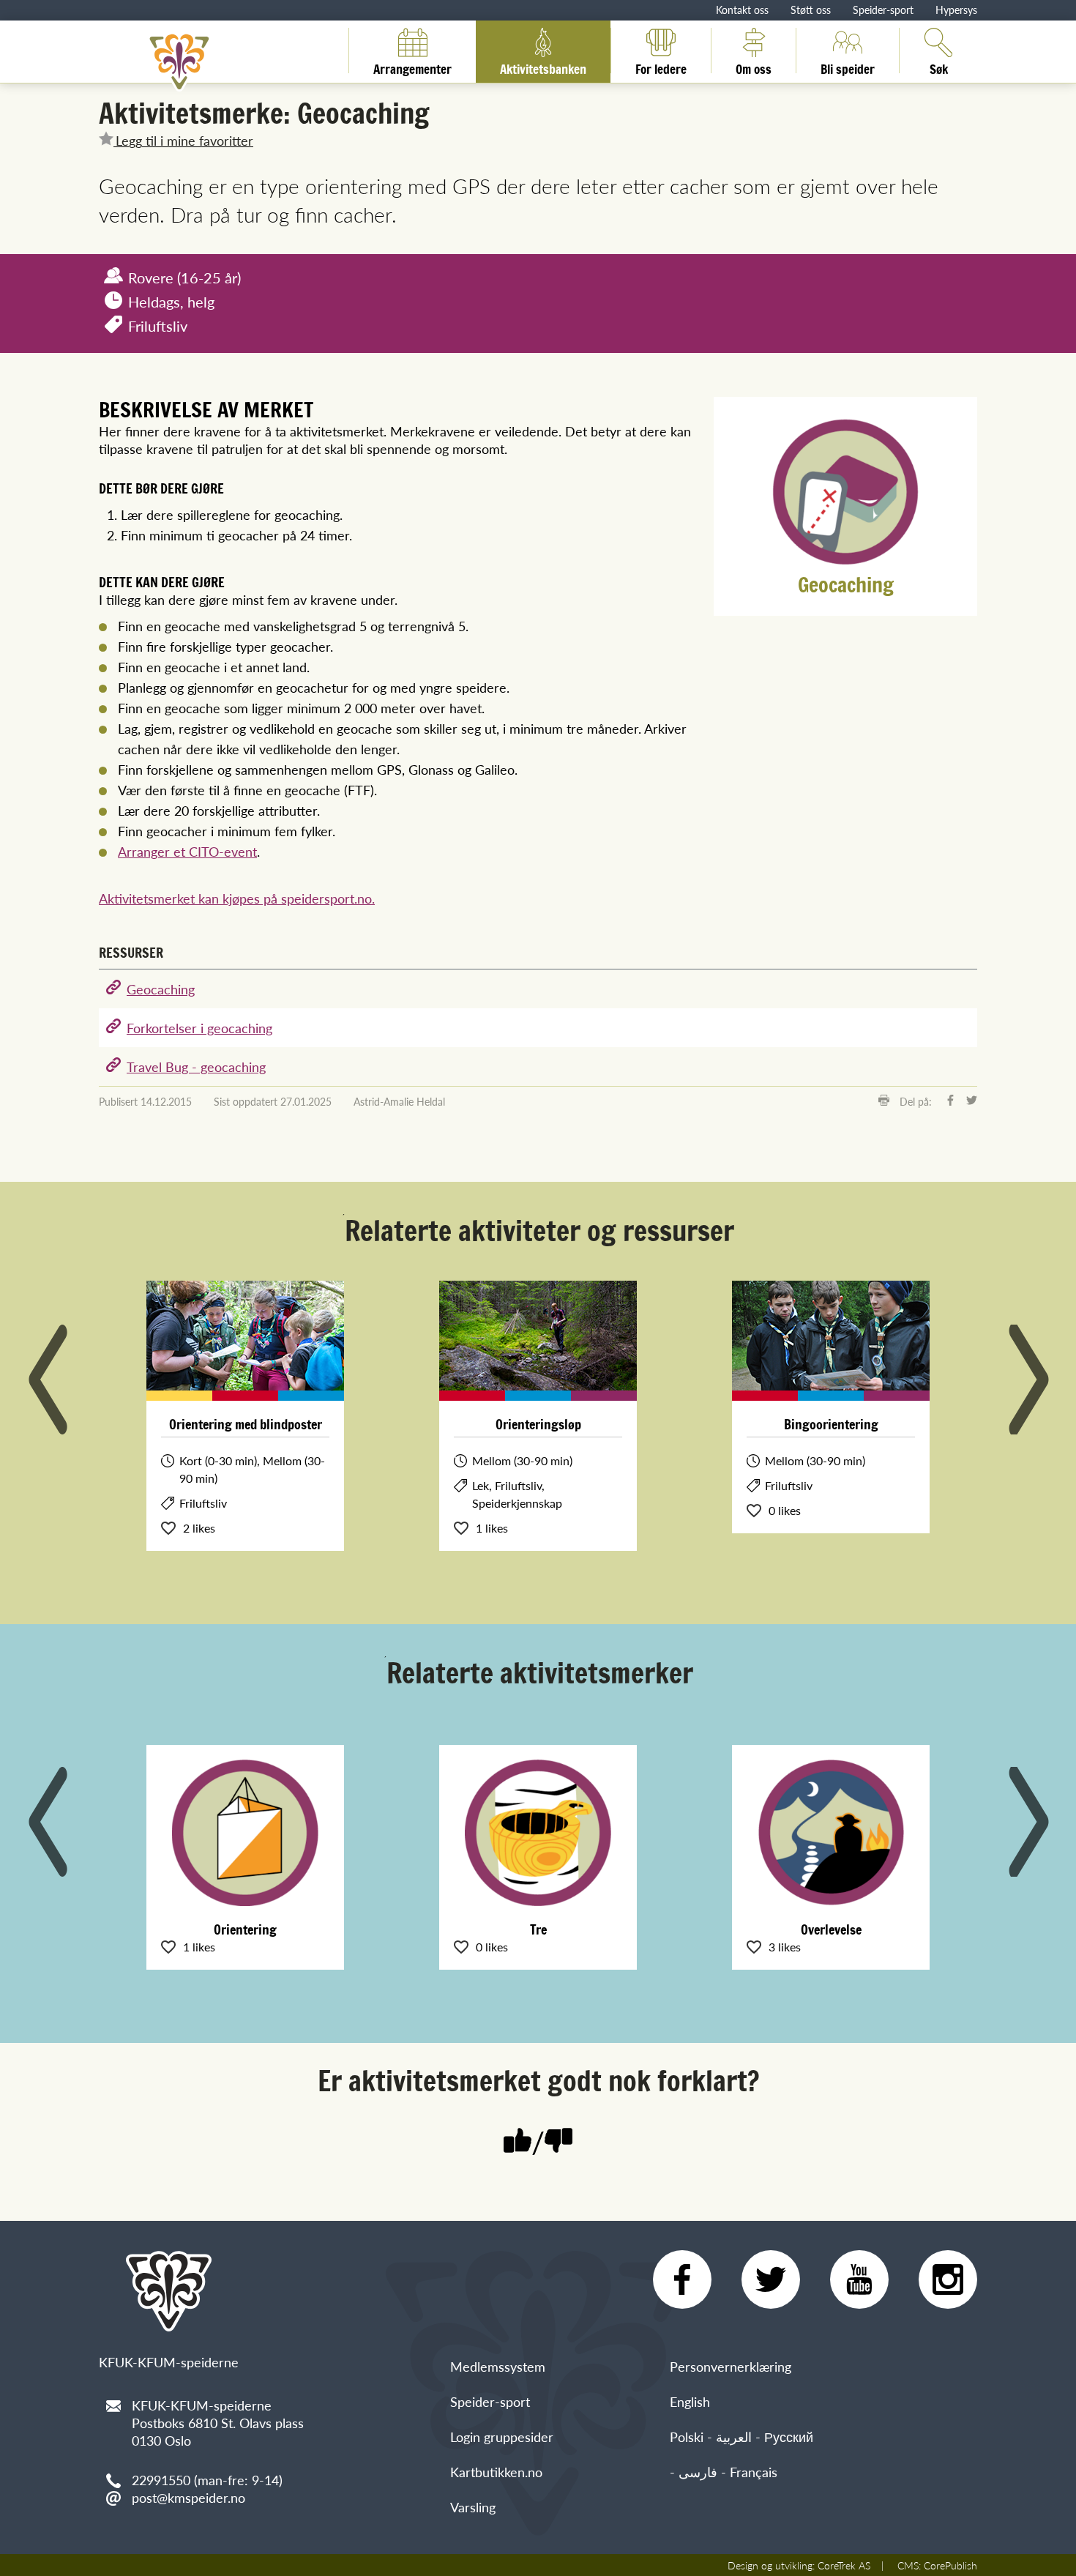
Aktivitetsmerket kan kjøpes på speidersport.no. (237, 898)
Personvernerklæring (731, 2366)
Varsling (473, 2507)
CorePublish (950, 2565)
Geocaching (161, 989)
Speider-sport (883, 10)
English (690, 2401)
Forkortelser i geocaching (199, 1028)
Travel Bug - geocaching (196, 1066)
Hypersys (956, 10)
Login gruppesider (502, 2437)
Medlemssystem (498, 2366)
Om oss (754, 67)
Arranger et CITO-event (187, 851)
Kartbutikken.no (496, 2472)
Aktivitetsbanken (543, 67)
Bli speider (848, 67)
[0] (558, 2142)
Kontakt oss (742, 10)
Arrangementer (412, 67)
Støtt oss (811, 10)
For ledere (661, 67)
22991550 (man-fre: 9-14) (207, 2480)
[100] (518, 2142)
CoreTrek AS (844, 2565)
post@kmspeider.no (188, 2497)
